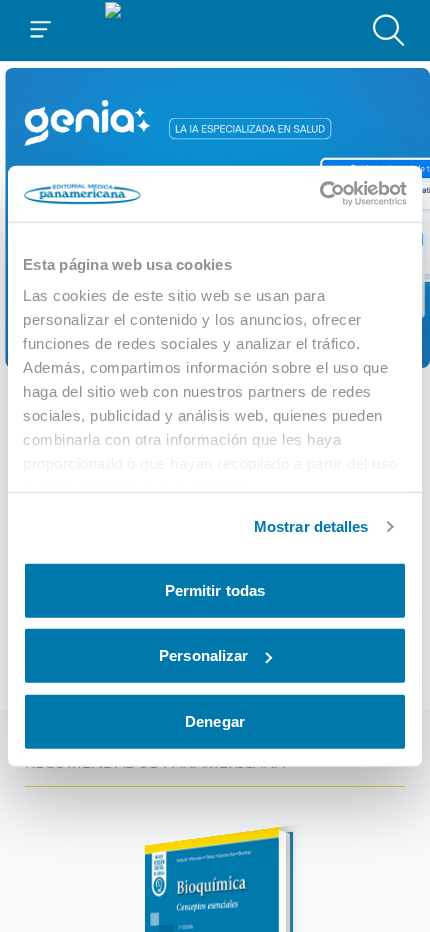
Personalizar (203, 655)
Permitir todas (215, 589)
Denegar (215, 720)
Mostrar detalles (311, 526)
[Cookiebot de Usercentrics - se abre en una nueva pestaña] (319, 194)
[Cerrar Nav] (41, 30)
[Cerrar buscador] (389, 30)
